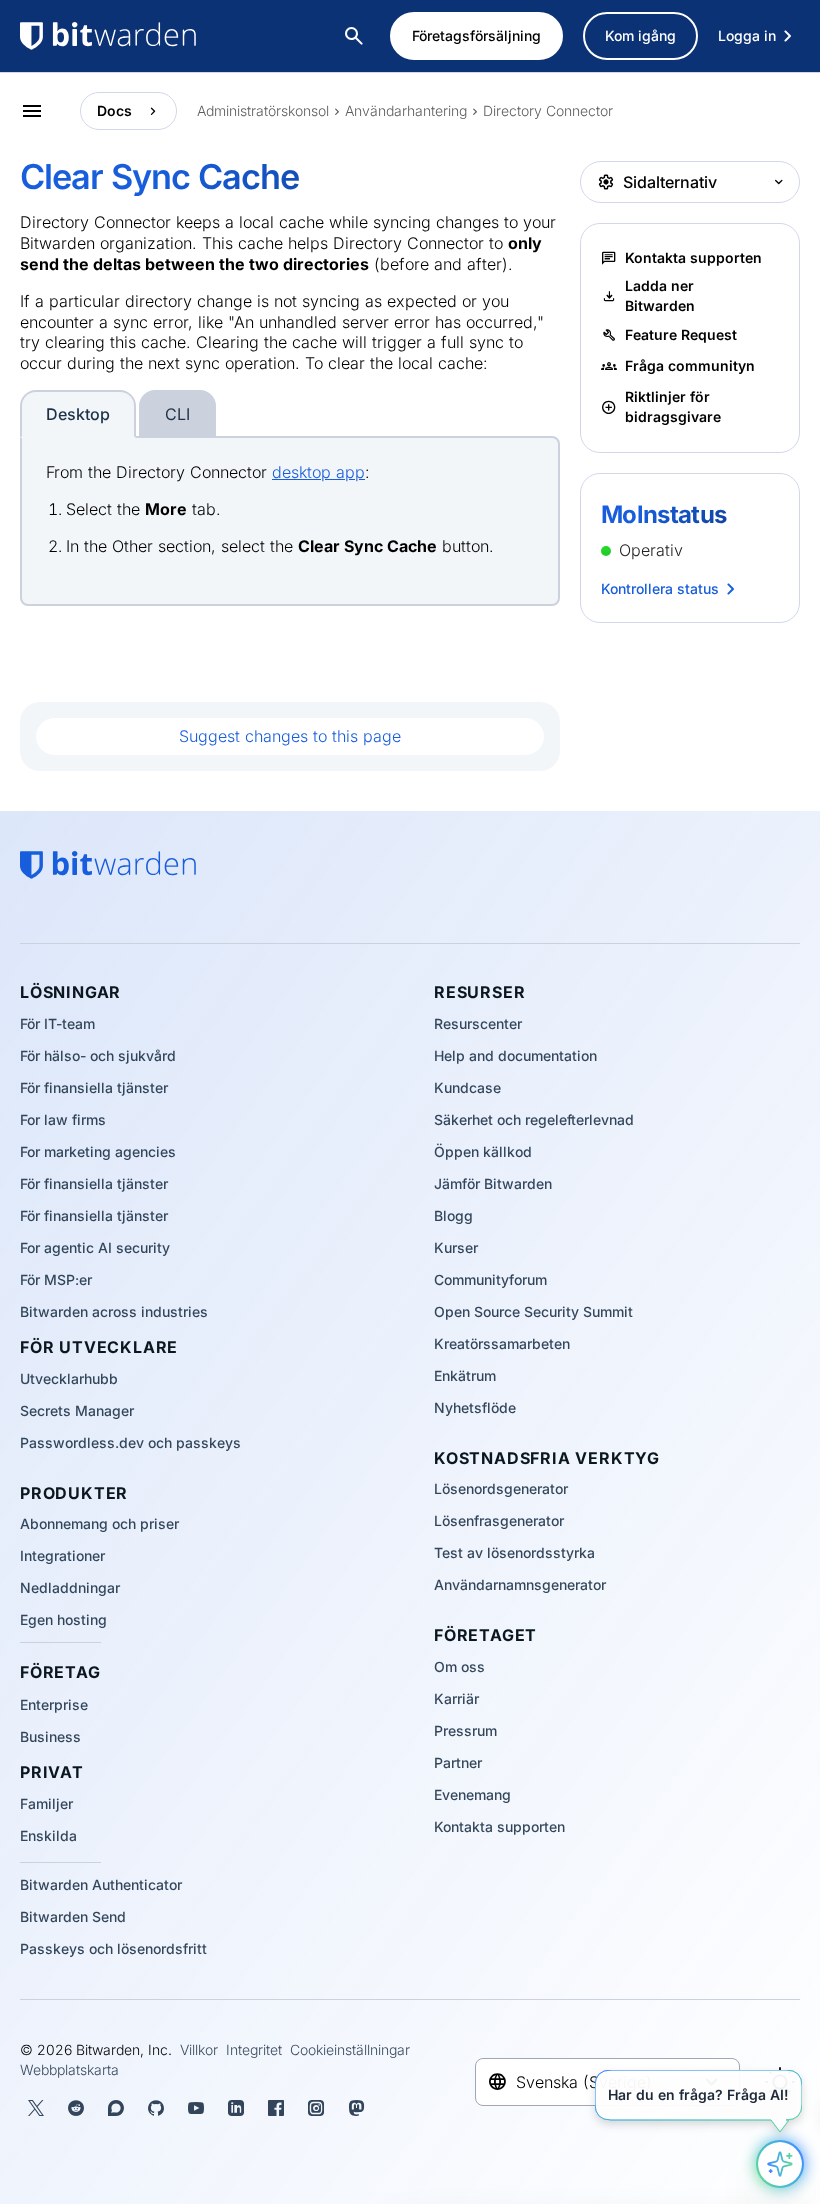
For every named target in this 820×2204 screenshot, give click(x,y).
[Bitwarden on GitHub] (156, 2108)
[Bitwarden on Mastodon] (356, 2108)
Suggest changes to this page (290, 736)
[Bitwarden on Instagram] (316, 2108)
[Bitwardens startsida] (150, 36)
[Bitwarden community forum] (116, 2108)
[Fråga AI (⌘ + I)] (780, 2164)
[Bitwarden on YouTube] (196, 2108)
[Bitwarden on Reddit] (76, 2108)
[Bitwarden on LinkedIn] (236, 2108)
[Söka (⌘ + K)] (356, 36)
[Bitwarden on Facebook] (276, 2108)
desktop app (318, 472)
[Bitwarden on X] (36, 2108)
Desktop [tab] (78, 414)
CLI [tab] (177, 414)
